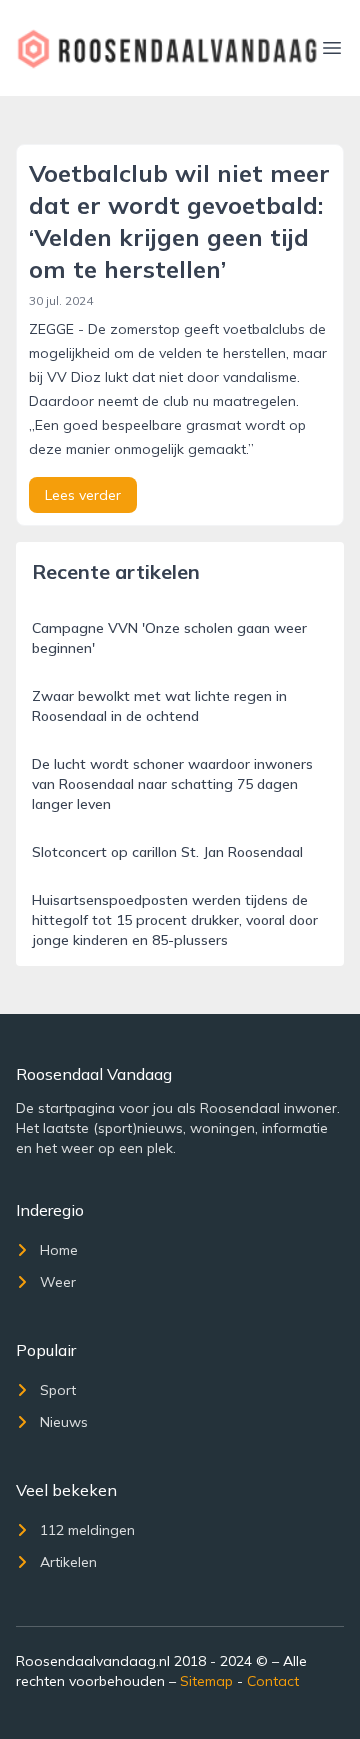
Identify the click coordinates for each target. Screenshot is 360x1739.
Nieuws (64, 1422)
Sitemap (206, 1681)
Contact (273, 1681)
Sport (58, 1390)
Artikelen (68, 1562)
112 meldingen (87, 1530)
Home (59, 1250)
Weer (58, 1282)
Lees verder (83, 495)
